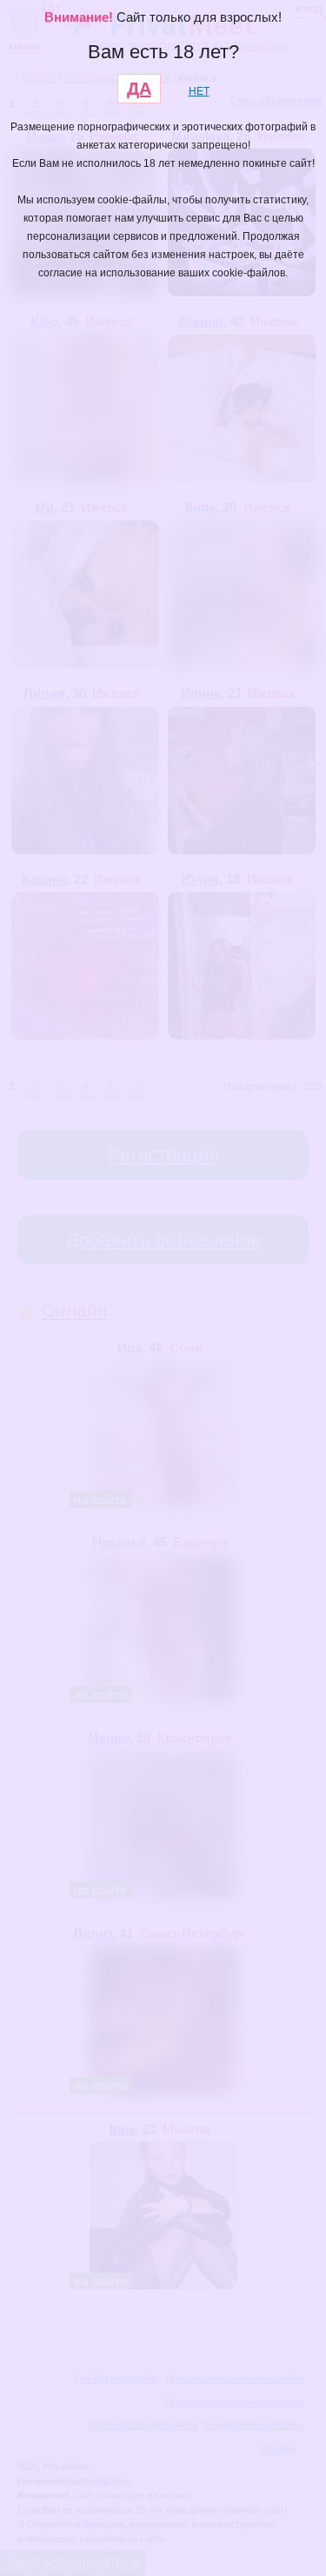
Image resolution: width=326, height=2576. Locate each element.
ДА (139, 89)
